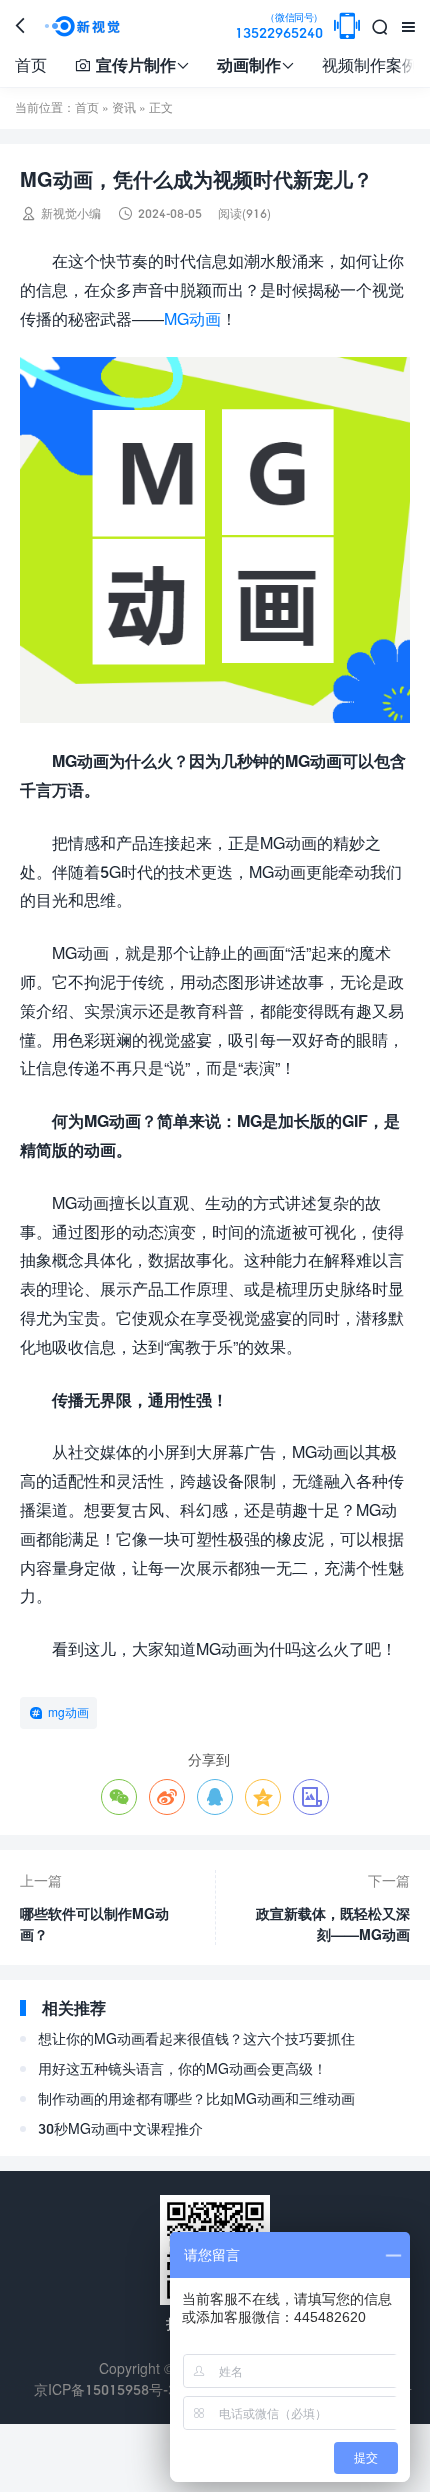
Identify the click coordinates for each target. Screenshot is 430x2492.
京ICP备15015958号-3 (105, 2389)
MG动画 (192, 318)
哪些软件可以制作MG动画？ (94, 1924)
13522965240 (279, 26)
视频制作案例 (370, 64)
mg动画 (68, 1712)
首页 (31, 64)
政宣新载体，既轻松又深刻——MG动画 (333, 1924)
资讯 (124, 107)
